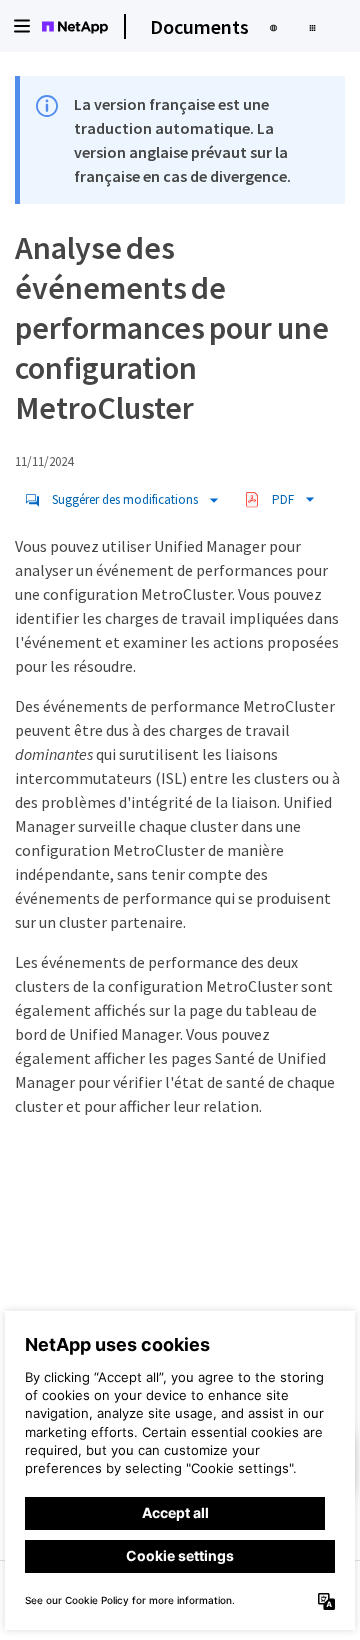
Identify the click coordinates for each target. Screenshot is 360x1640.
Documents (199, 26)
